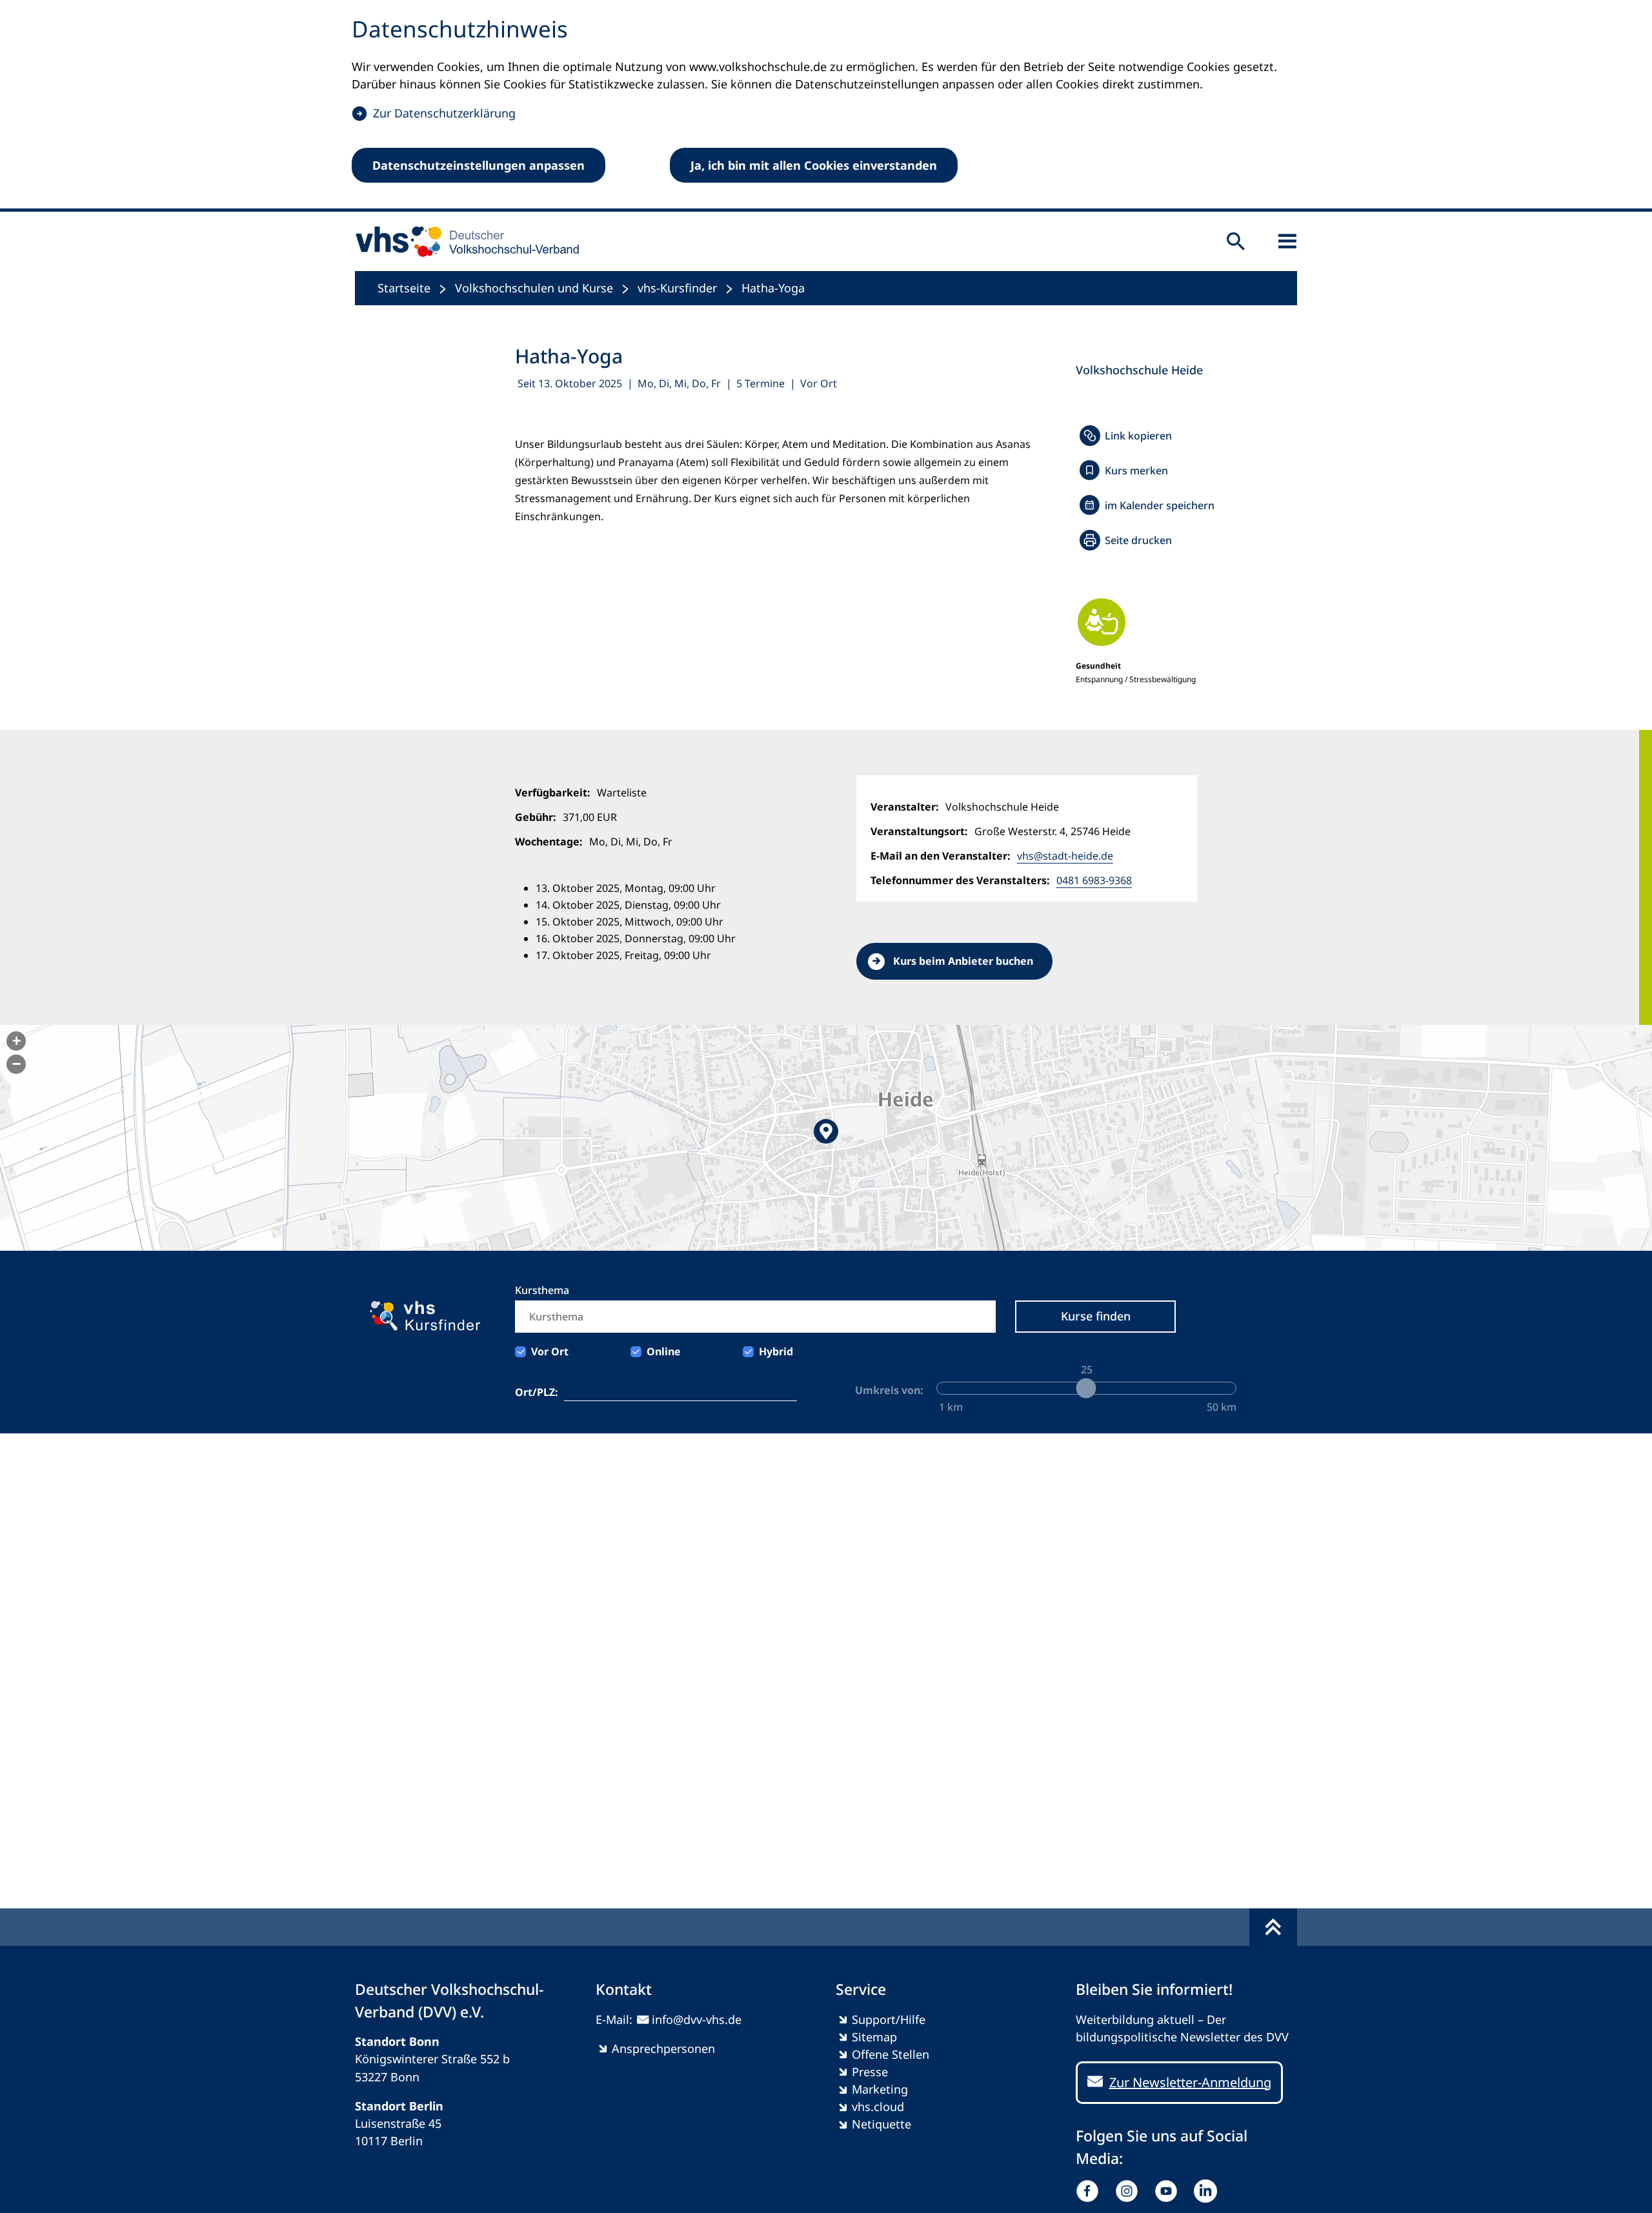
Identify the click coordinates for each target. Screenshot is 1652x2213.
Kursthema (542, 1290)
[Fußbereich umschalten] (1273, 1927)
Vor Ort (550, 1351)
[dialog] (826, 106)
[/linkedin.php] (1208, 2191)
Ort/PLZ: (537, 1392)
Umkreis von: (889, 1390)
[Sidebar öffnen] (1287, 241)
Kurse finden (1096, 1316)
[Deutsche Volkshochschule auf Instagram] (1130, 2191)
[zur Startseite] (463, 241)
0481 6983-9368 (1094, 880)
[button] (826, 1138)
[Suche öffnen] (1236, 241)
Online (664, 1351)
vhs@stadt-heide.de (1065, 856)
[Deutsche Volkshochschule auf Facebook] (1090, 2191)
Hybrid (776, 1351)
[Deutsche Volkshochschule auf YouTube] (1169, 2191)
